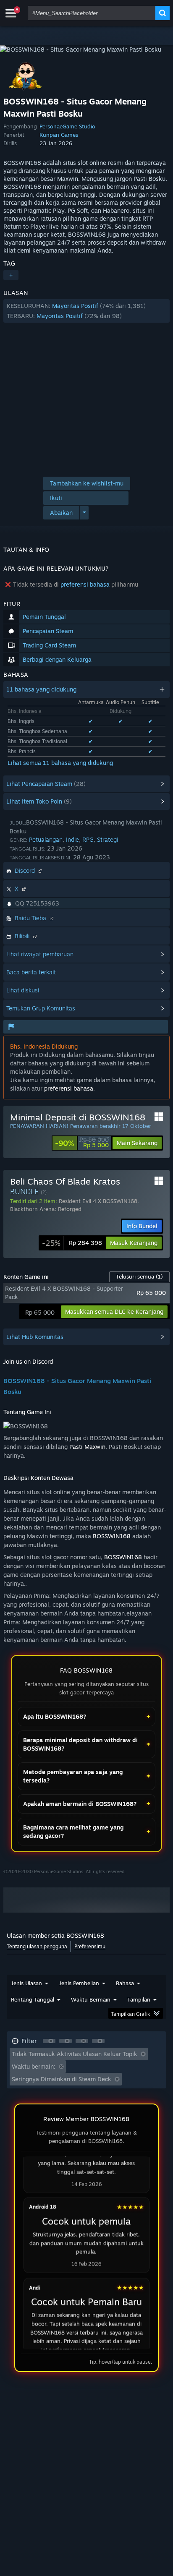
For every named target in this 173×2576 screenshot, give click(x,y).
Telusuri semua (139, 1276)
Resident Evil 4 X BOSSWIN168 (98, 1201)
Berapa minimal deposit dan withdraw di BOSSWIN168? (80, 1744)
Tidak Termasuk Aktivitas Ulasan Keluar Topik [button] (75, 2054)
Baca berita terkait (31, 972)
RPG (88, 839)
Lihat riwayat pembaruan (40, 954)
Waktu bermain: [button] (34, 2066)
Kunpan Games (59, 135)
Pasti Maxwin (87, 1447)
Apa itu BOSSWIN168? (55, 1716)
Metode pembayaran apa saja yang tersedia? (73, 1776)
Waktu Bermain (91, 1999)
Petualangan (46, 839)
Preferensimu (90, 1946)
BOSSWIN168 (112, 1536)
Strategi (107, 839)
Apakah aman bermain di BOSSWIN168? (80, 1804)
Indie (72, 839)
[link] (82, 1143)
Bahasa (125, 1983)
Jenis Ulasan (26, 1983)
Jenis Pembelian (79, 1983)
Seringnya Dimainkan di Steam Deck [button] (62, 2079)
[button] (86, 311)
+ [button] (11, 275)
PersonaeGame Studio (67, 126)
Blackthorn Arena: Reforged (46, 1209)
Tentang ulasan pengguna (37, 1946)
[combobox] (92, 13)
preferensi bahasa (85, 584)
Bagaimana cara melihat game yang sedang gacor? (73, 1831)
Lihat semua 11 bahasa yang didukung (60, 763)
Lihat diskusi (23, 990)
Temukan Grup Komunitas (41, 1008)
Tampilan (139, 1999)
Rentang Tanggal (33, 1999)
